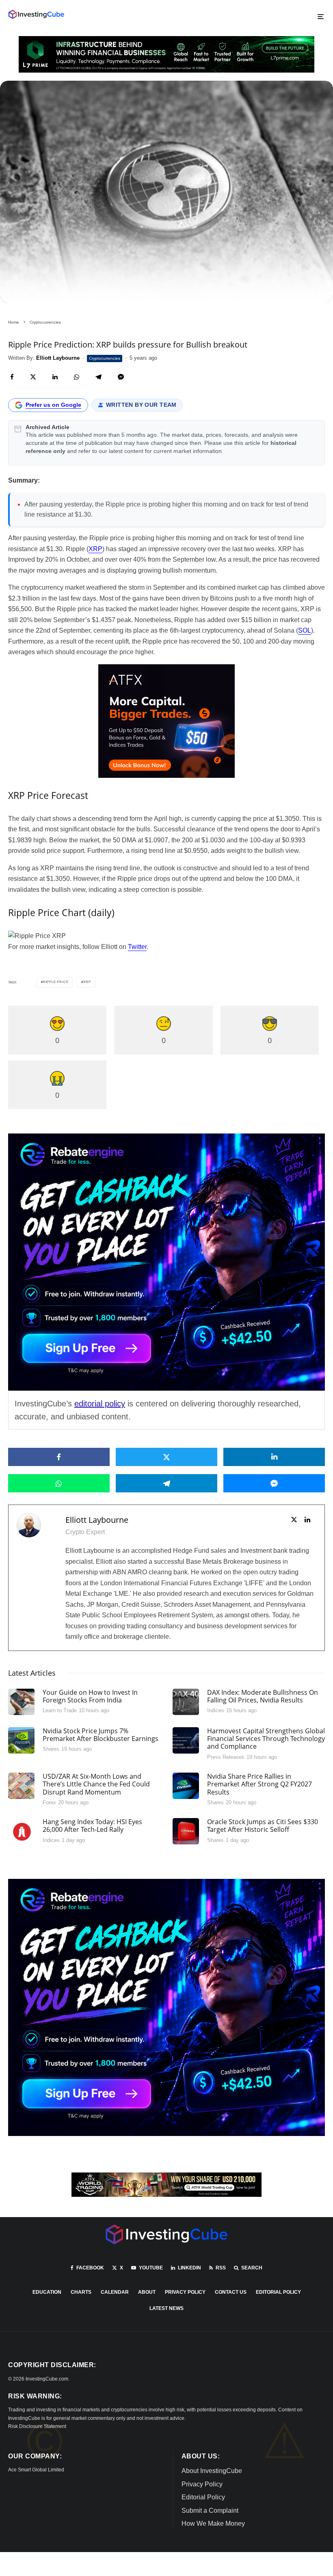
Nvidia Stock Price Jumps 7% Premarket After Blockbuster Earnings (101, 1735)
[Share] (12, 377)
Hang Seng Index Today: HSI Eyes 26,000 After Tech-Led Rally (92, 1826)
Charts (81, 2292)
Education (47, 2292)
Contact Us (231, 2292)
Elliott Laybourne (97, 1520)
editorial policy (100, 1404)
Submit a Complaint (210, 2511)
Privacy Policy (185, 2292)
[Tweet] (33, 377)
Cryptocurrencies (105, 358)
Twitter (137, 947)
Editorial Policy (278, 2292)
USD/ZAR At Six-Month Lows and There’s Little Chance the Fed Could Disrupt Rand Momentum (96, 1784)
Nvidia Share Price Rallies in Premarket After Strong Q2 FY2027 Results (259, 1784)
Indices (216, 1710)
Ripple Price (56, 982)
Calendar (115, 2292)
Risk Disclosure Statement (37, 2426)
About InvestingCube (212, 2471)
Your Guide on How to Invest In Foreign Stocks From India (90, 1696)
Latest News (166, 2308)
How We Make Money (213, 2523)
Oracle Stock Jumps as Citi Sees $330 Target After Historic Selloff (263, 1826)
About (147, 2292)
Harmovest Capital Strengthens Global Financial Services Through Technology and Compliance (266, 1739)
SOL (305, 630)
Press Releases (226, 1757)
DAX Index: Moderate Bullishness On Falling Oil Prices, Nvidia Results (263, 1696)
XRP (95, 549)
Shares (51, 1749)
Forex (49, 1802)
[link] (36, 14)
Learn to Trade (60, 1710)
